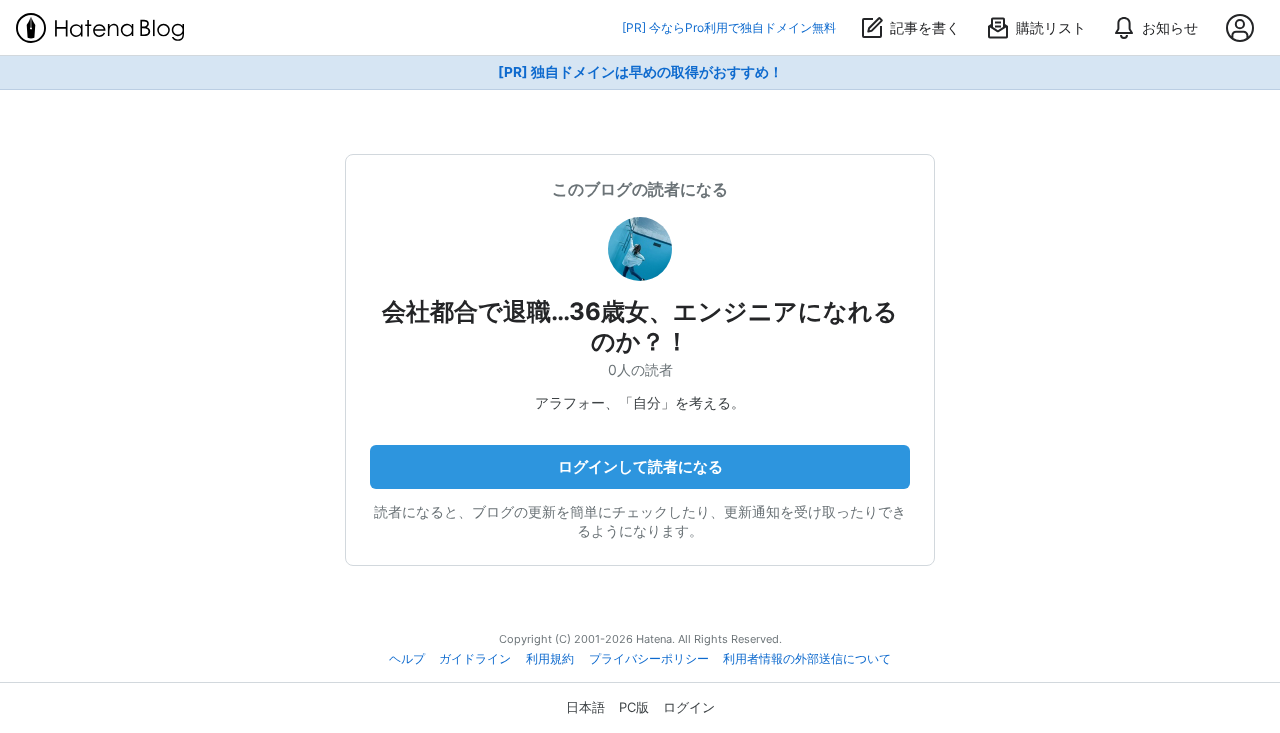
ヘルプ (407, 659)
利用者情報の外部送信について (807, 659)
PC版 (634, 707)
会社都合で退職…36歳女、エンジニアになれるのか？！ (640, 326)
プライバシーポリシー (649, 659)
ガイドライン (475, 659)
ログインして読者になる (640, 466)
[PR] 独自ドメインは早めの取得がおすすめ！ (640, 72)
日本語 (585, 707)
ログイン (689, 707)
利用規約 (550, 659)
